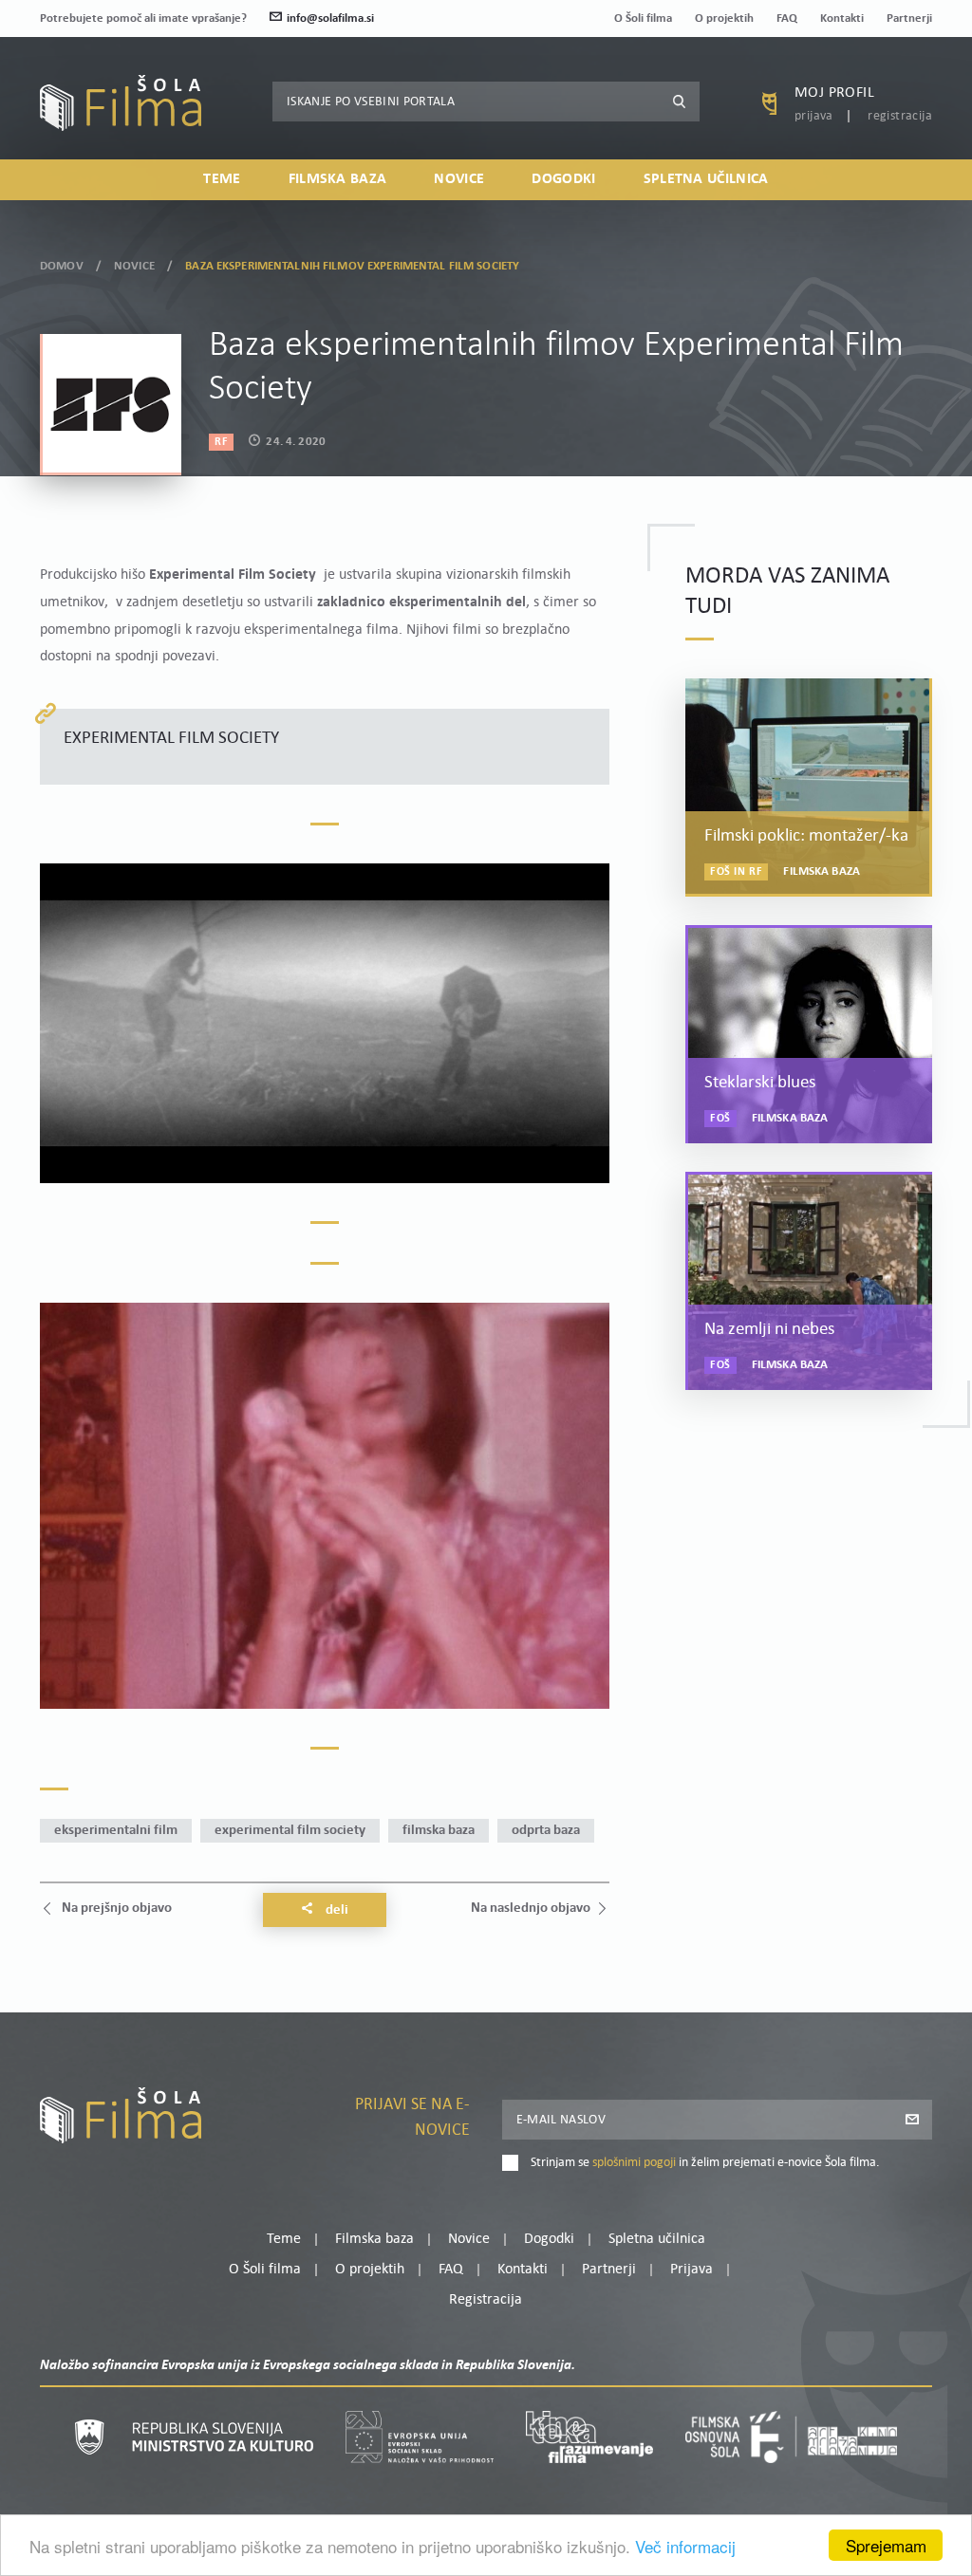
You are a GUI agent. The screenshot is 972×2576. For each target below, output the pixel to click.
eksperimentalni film (116, 1831)
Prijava (814, 116)
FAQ (787, 19)
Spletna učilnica (706, 179)
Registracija (900, 116)
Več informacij (685, 2546)
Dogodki (563, 179)
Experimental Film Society (290, 1831)
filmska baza (439, 1831)
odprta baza (546, 1831)
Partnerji (909, 19)
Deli (336, 1910)
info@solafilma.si (330, 19)
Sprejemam (886, 2545)
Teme (222, 179)
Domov (62, 266)
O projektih (724, 19)
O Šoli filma (643, 19)
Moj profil (834, 93)
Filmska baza (338, 179)
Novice (459, 179)
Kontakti (842, 19)
